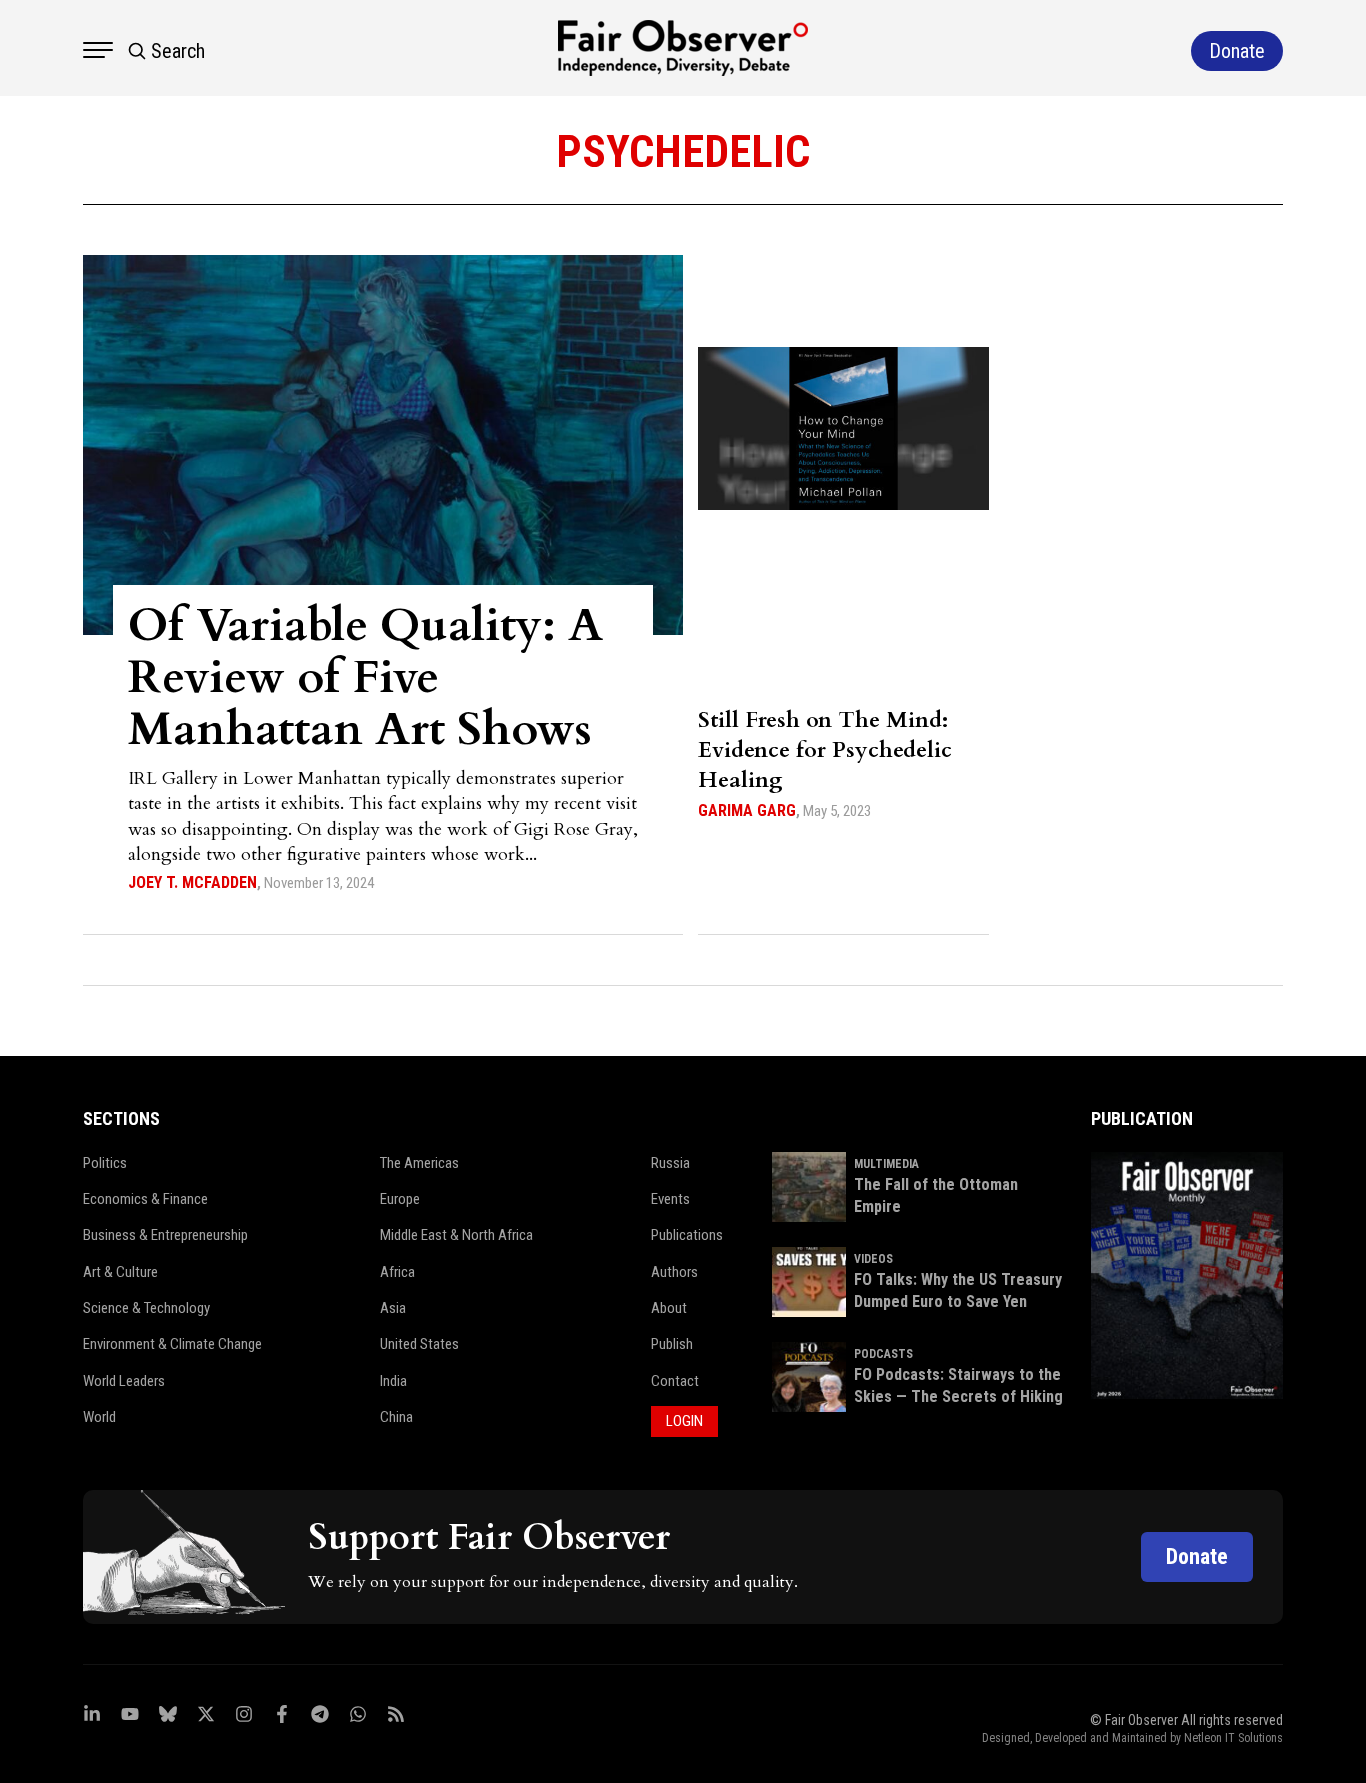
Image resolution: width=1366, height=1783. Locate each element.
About (669, 1308)
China (396, 1417)
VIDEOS (873, 1259)
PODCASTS (883, 1354)
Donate (1197, 1556)
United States (419, 1344)
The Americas (419, 1163)
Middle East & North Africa (456, 1235)
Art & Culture (120, 1272)
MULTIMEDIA (886, 1164)
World (99, 1417)
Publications (687, 1235)
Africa (397, 1272)
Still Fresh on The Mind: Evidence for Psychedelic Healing (825, 750)
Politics (105, 1163)
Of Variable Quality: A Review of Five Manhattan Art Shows (365, 677)
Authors (674, 1272)
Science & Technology (146, 1308)
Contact (675, 1381)
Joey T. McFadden (192, 882)
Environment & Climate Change (172, 1344)
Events (670, 1199)
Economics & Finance (145, 1199)
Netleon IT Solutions (1233, 1738)
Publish (672, 1344)
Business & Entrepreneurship (165, 1235)
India (393, 1381)
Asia (393, 1308)
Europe (400, 1199)
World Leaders (124, 1381)
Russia (670, 1163)
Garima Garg (747, 810)
